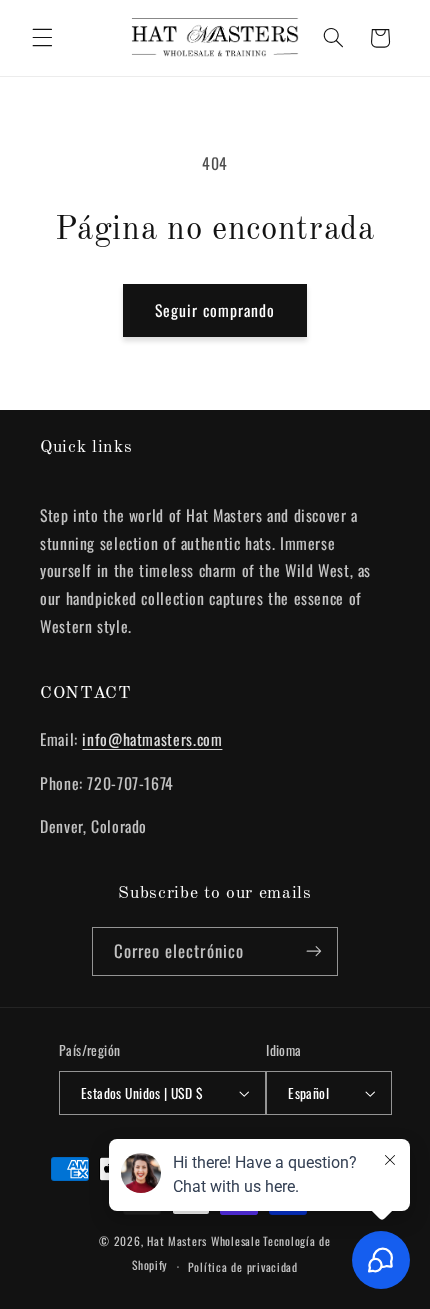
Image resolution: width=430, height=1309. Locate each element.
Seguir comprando (215, 310)
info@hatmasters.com (152, 739)
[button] (42, 38)
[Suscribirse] (314, 951)
